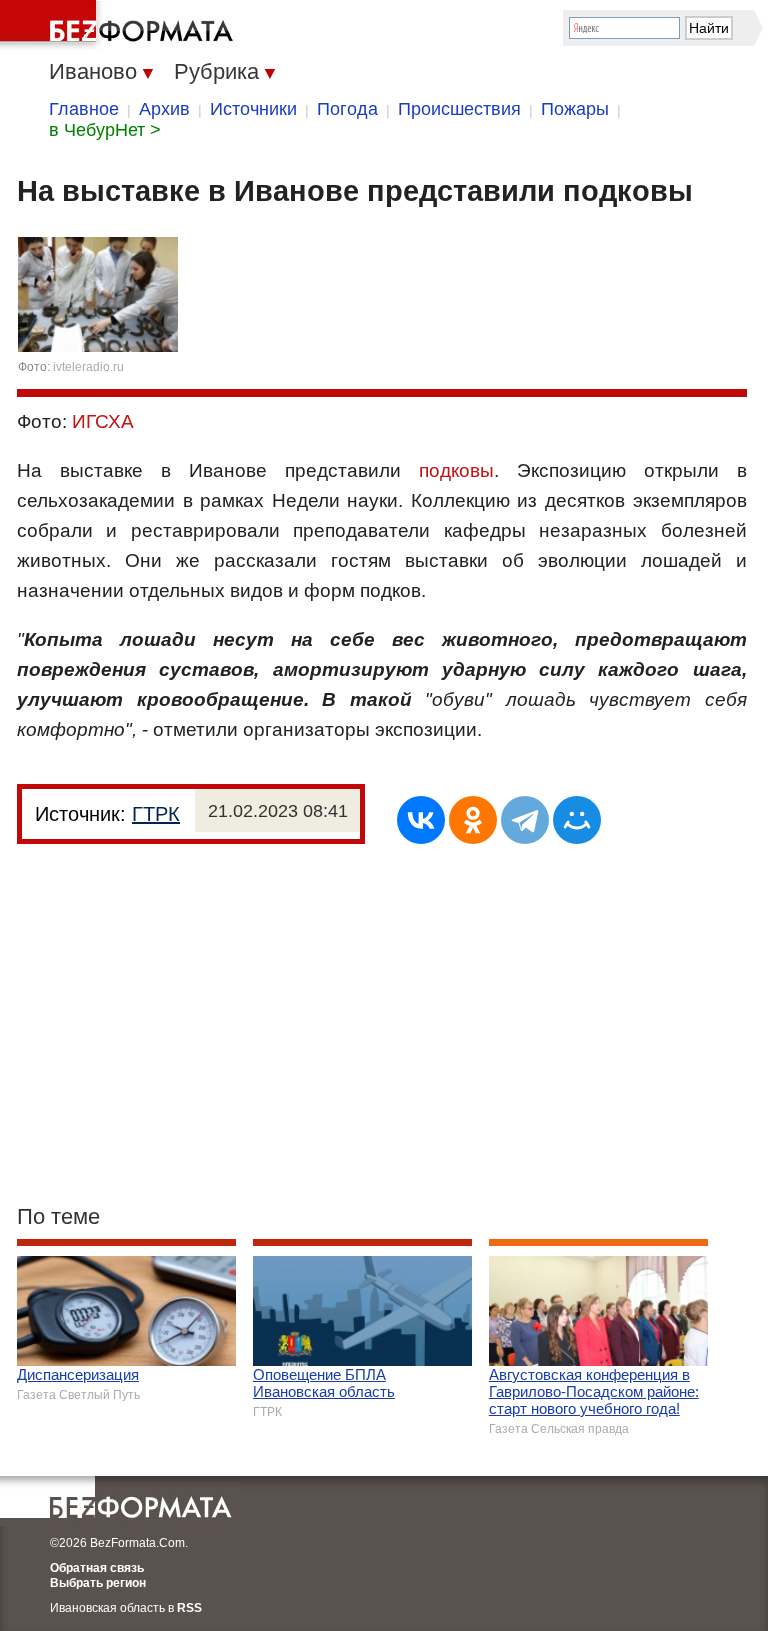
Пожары (575, 109)
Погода (347, 109)
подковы (456, 470)
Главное (84, 109)
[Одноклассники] (473, 820)
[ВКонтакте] (421, 820)
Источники (253, 109)
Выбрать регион (98, 1583)
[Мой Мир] (577, 820)
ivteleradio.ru (88, 367)
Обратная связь (97, 1568)
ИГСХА (103, 421)
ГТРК (156, 814)
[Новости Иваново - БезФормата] (120, 25)
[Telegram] (525, 820)
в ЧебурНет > (105, 130)
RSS (189, 1608)
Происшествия (459, 109)
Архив (164, 109)
